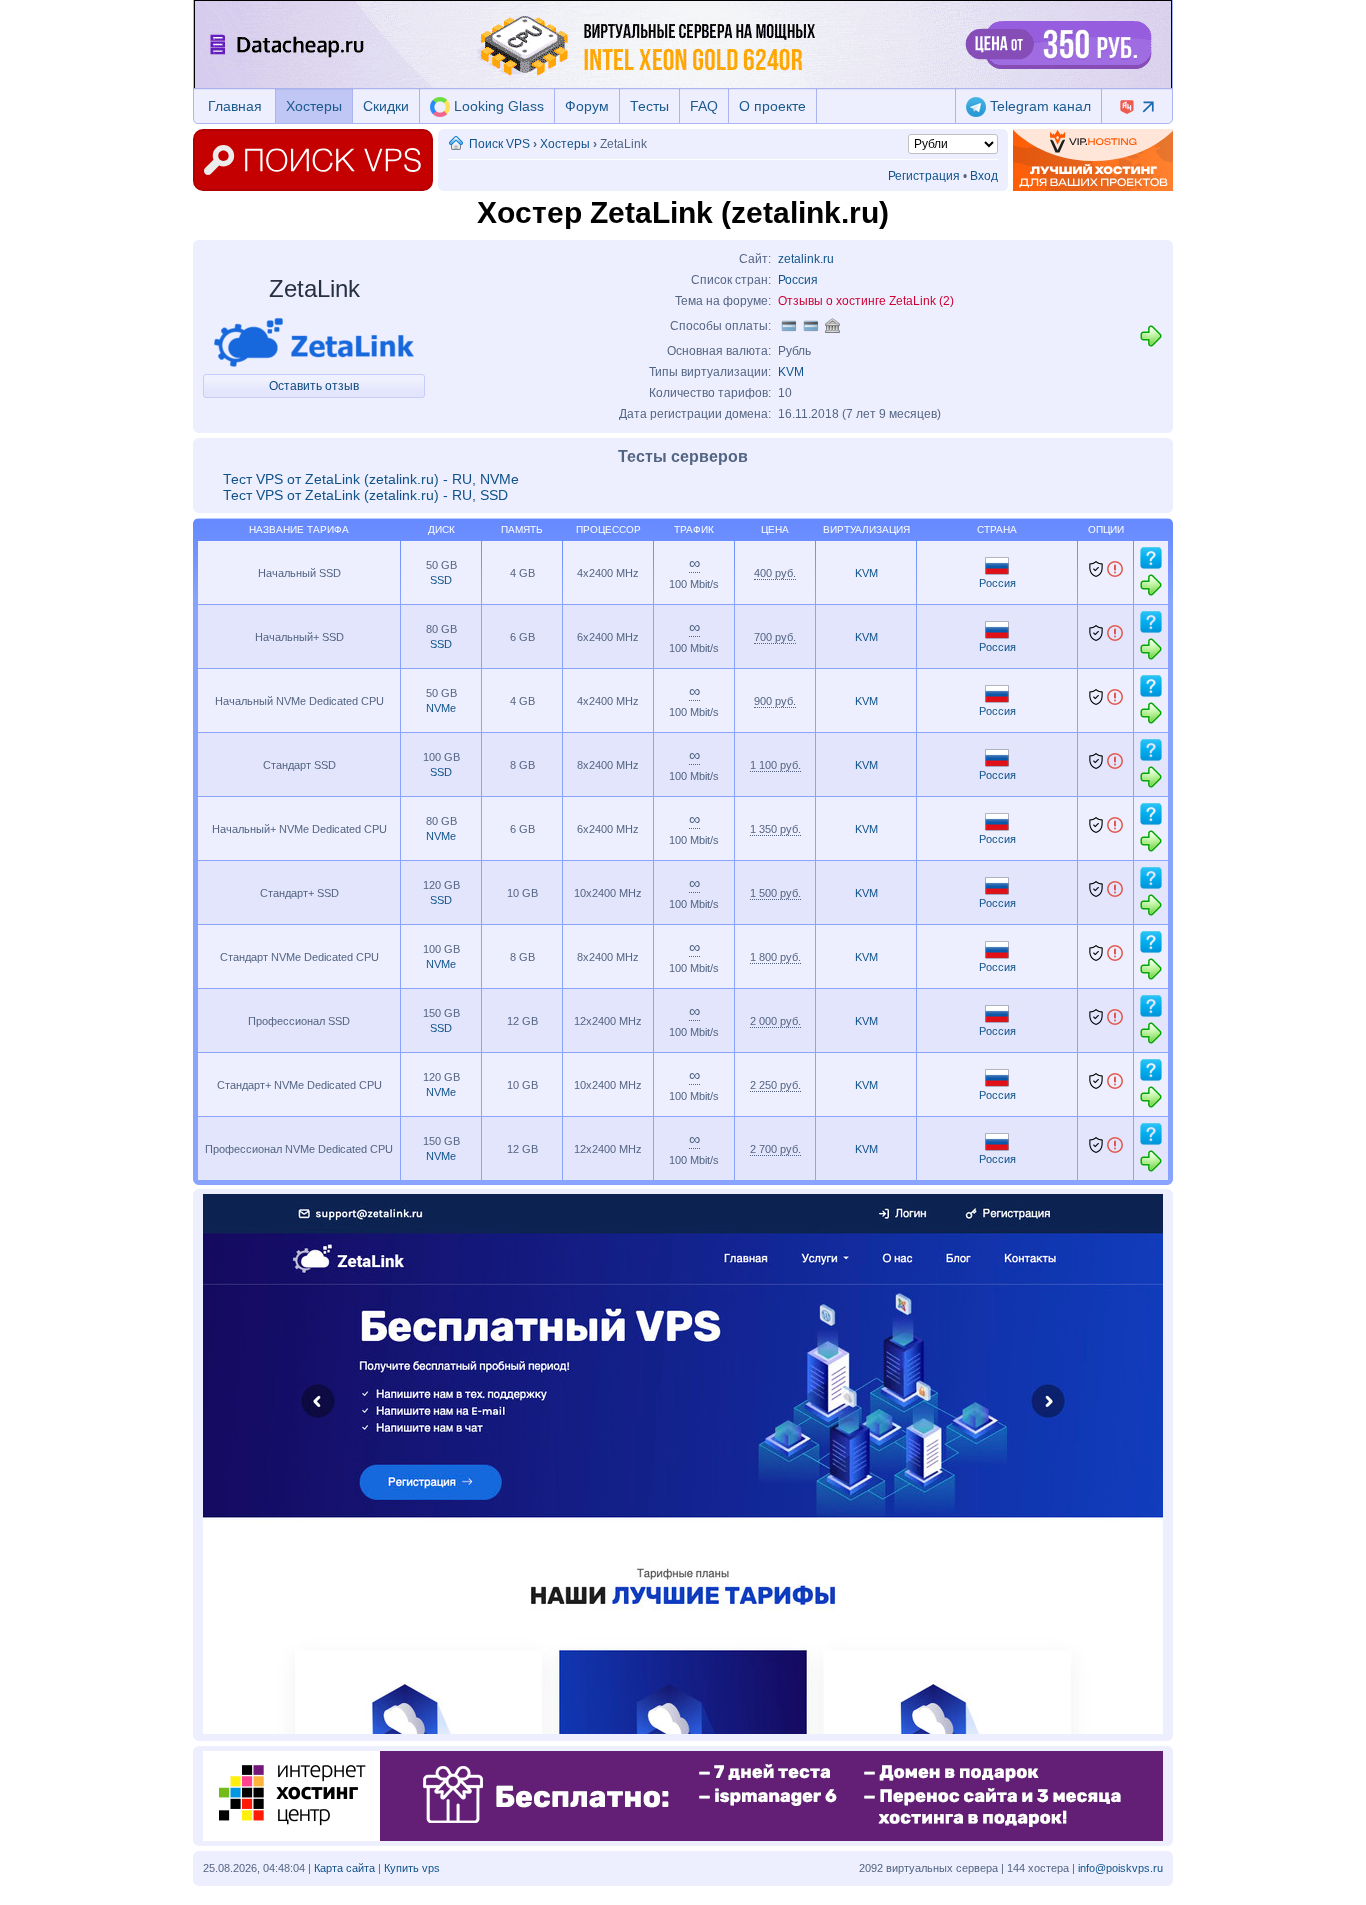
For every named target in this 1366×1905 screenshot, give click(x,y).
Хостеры (314, 106)
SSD (441, 580)
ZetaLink (314, 288)
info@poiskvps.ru (1120, 1868)
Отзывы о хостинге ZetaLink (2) (866, 301)
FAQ (704, 106)
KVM (791, 372)
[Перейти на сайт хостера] (1151, 344)
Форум (587, 106)
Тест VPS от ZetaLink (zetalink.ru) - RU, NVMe (371, 479)
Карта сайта (344, 1868)
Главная (235, 106)
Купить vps (412, 1868)
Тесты (649, 106)
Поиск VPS (499, 144)
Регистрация (924, 176)
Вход (984, 176)
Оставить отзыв (314, 386)
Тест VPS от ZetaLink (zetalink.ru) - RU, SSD (365, 495)
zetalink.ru (806, 259)
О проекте (772, 106)
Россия (798, 280)
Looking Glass (497, 106)
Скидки (386, 106)
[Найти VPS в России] (997, 571)
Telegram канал (1038, 106)
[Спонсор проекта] (1093, 160)
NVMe (441, 708)
